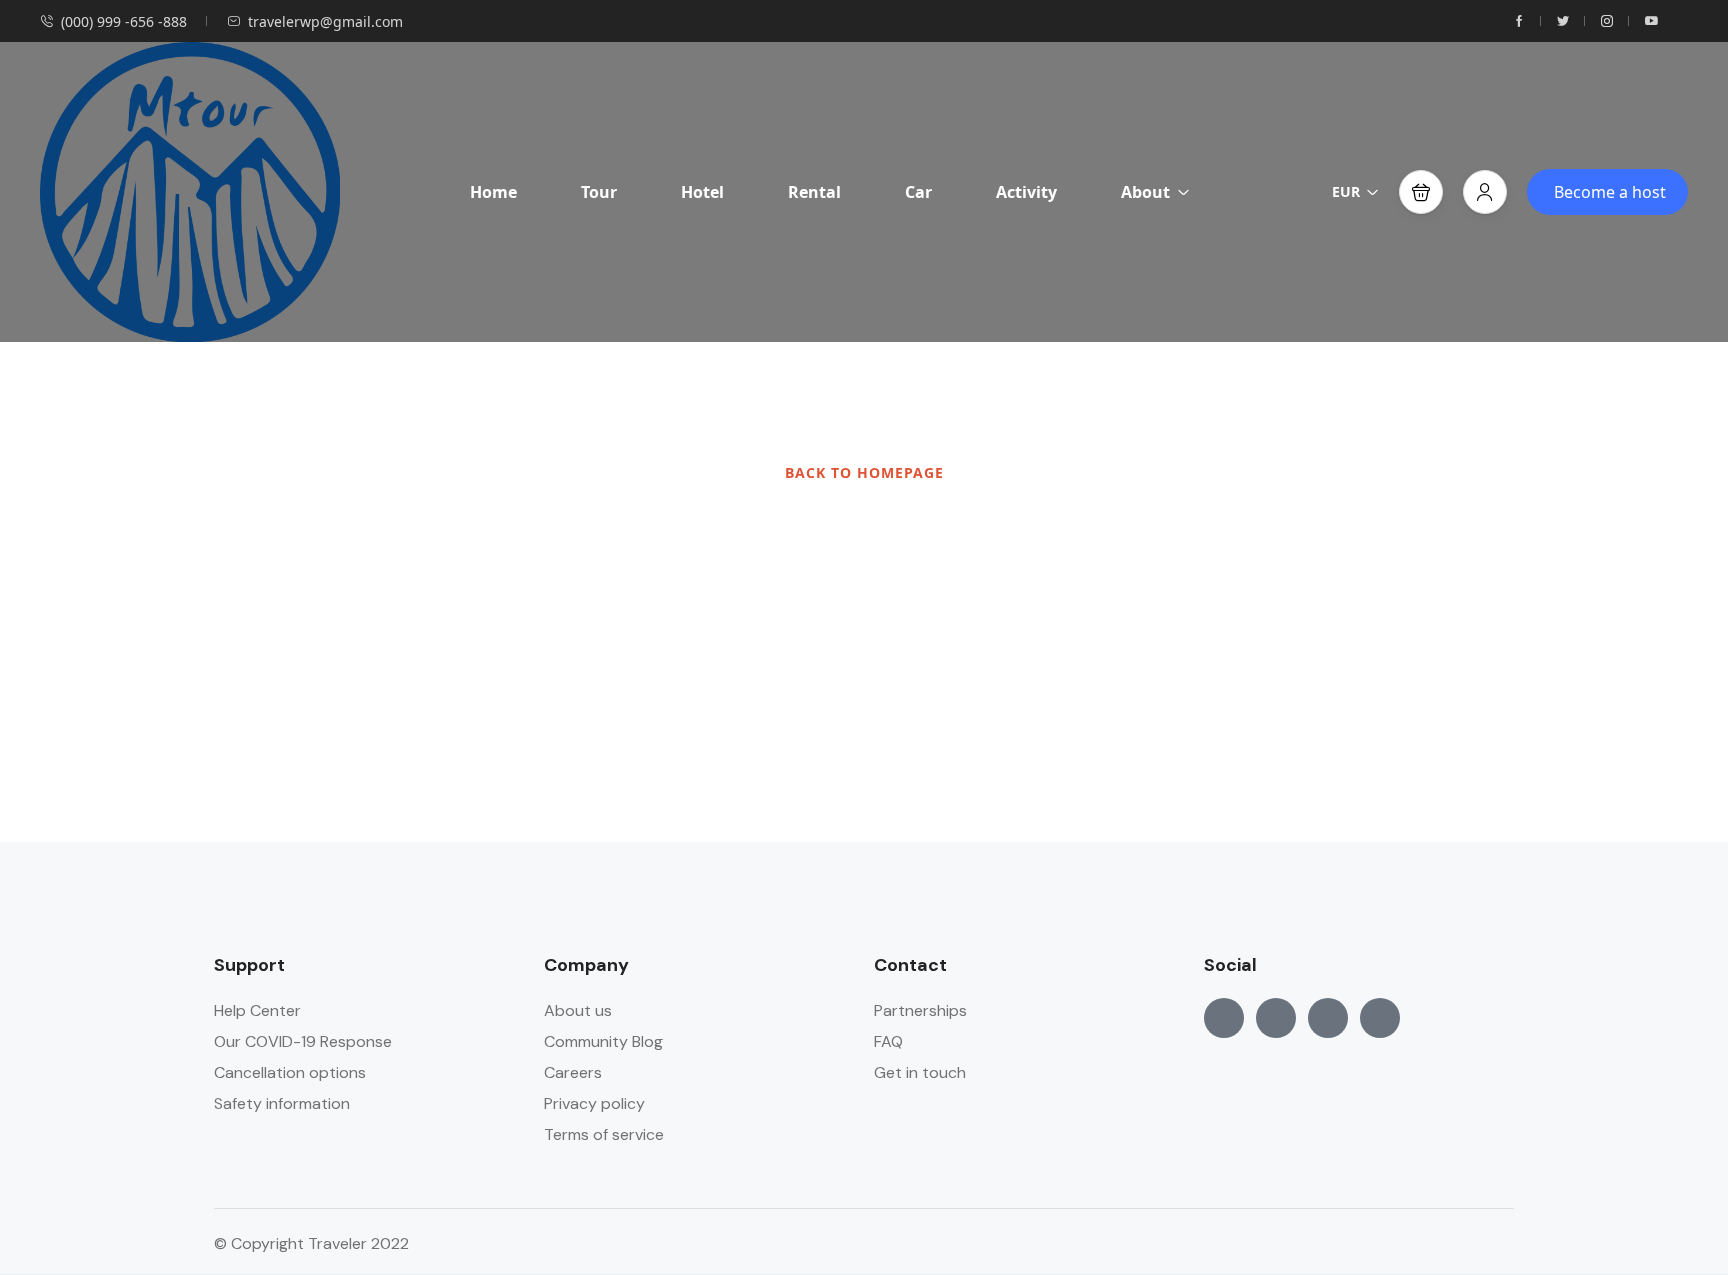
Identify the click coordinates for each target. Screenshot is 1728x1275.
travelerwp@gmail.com (325, 21)
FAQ (888, 1041)
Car (918, 192)
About (1145, 192)
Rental (814, 192)
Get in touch (920, 1072)
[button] (1421, 192)
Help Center (257, 1010)
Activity (1026, 192)
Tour (599, 192)
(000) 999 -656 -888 (124, 21)
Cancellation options (290, 1072)
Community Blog (603, 1041)
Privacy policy (594, 1103)
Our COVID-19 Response (303, 1041)
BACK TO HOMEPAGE (864, 472)
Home (493, 192)
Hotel (702, 192)
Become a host (1610, 192)
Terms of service (604, 1134)
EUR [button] (1346, 191)
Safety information (282, 1103)
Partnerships (920, 1010)
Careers (573, 1072)
